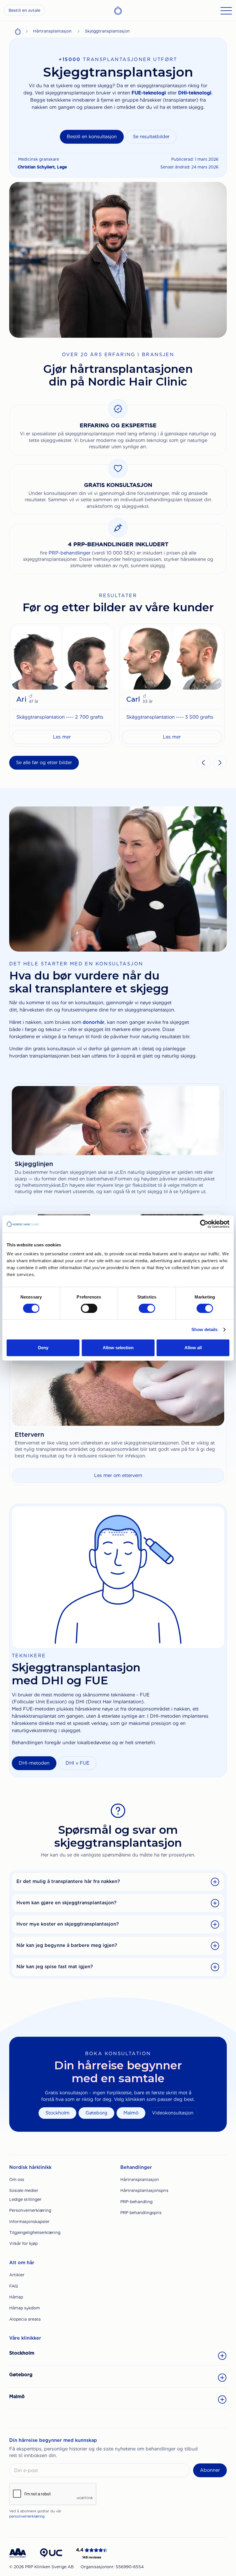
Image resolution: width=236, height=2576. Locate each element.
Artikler (17, 2275)
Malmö (131, 2113)
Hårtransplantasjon (52, 31)
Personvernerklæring (30, 2210)
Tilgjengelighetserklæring (35, 2233)
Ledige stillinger (25, 2199)
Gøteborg (96, 2113)
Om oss (17, 2180)
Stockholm (57, 2113)
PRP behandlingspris (141, 2213)
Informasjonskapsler (29, 2222)
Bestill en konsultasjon (92, 137)
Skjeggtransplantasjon (107, 31)
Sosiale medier (24, 2190)
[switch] (89, 1308)
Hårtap (16, 2297)
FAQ (14, 2286)
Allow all (193, 1348)
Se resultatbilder (151, 137)
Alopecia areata (25, 2319)
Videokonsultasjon (173, 2113)
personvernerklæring (27, 2516)
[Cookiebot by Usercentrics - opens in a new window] (204, 1224)
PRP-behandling (136, 2202)
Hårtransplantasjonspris (144, 2190)
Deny (43, 1348)
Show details (204, 1329)
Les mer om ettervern (118, 1475)
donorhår (94, 1022)
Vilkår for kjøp (23, 2243)
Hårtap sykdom (24, 2308)
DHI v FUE (78, 1763)
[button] (204, 763)
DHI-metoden (34, 1763)
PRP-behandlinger (70, 553)
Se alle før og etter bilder (44, 763)
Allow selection (118, 1348)
